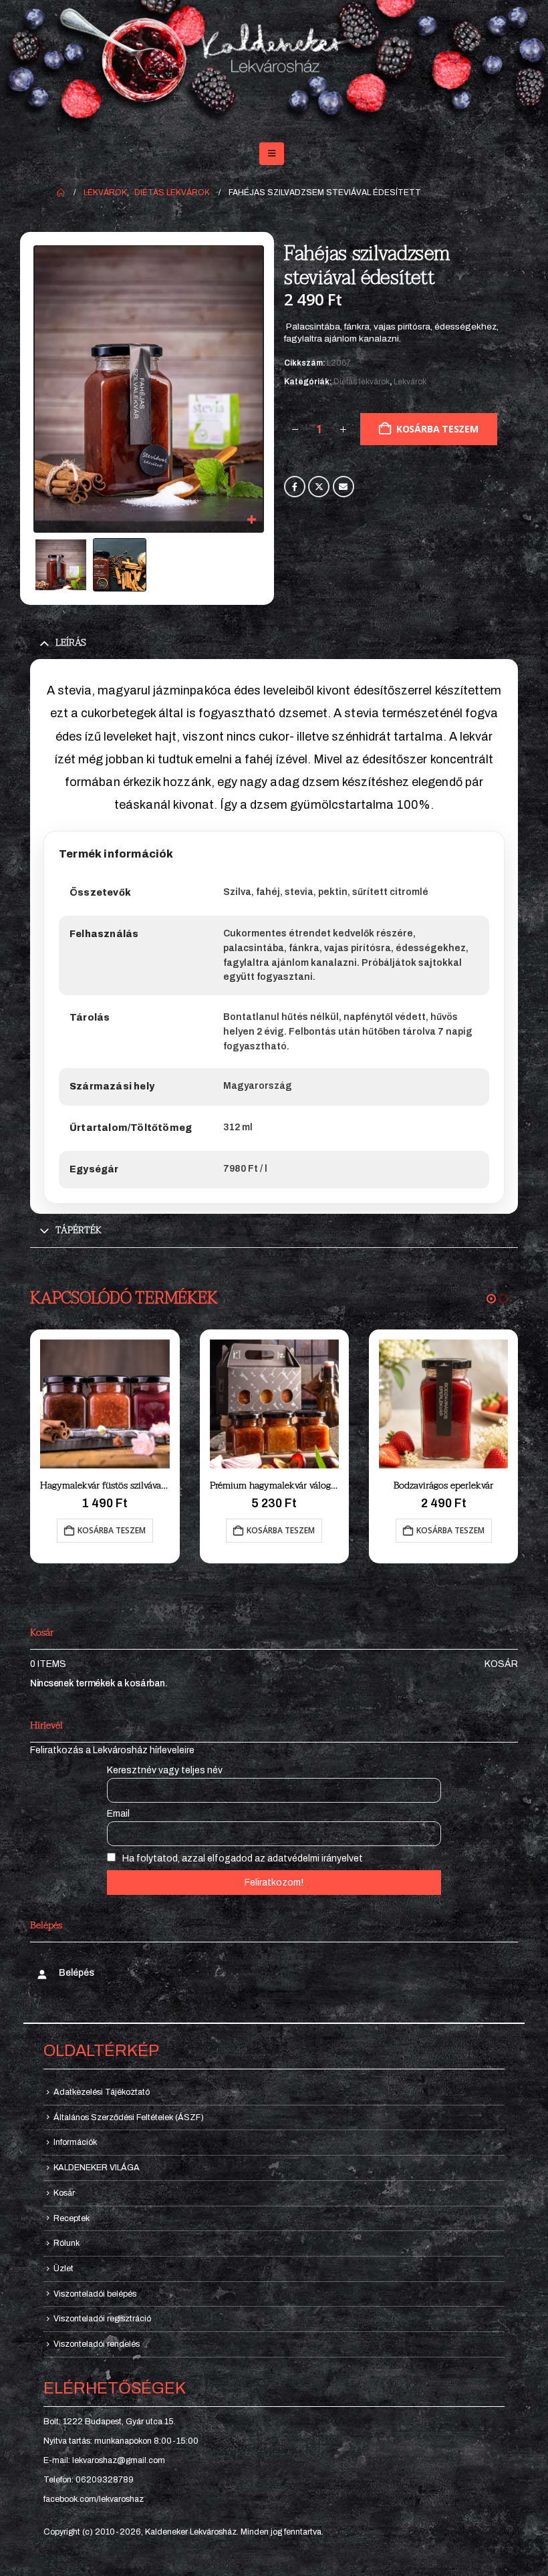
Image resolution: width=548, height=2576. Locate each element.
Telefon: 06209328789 (89, 2480)
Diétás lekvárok (362, 382)
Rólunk (66, 2243)
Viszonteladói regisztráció (102, 2319)
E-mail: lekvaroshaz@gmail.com (104, 2460)
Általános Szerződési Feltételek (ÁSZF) (129, 2117)
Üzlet (63, 2269)
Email (344, 487)
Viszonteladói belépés (95, 2294)
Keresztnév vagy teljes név (165, 1770)
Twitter (319, 487)
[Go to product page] (105, 1404)
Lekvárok (410, 382)
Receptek (72, 2218)
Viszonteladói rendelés (97, 2344)
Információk (75, 2142)
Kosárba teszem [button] (112, 1530)
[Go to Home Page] (61, 192)
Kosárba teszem (437, 429)
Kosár (501, 1664)
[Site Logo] (274, 66)
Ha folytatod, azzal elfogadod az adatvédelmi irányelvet (242, 1858)
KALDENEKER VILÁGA (97, 2168)
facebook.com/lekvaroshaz (94, 2499)
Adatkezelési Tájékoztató (102, 2092)
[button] (272, 154)
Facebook (295, 487)
